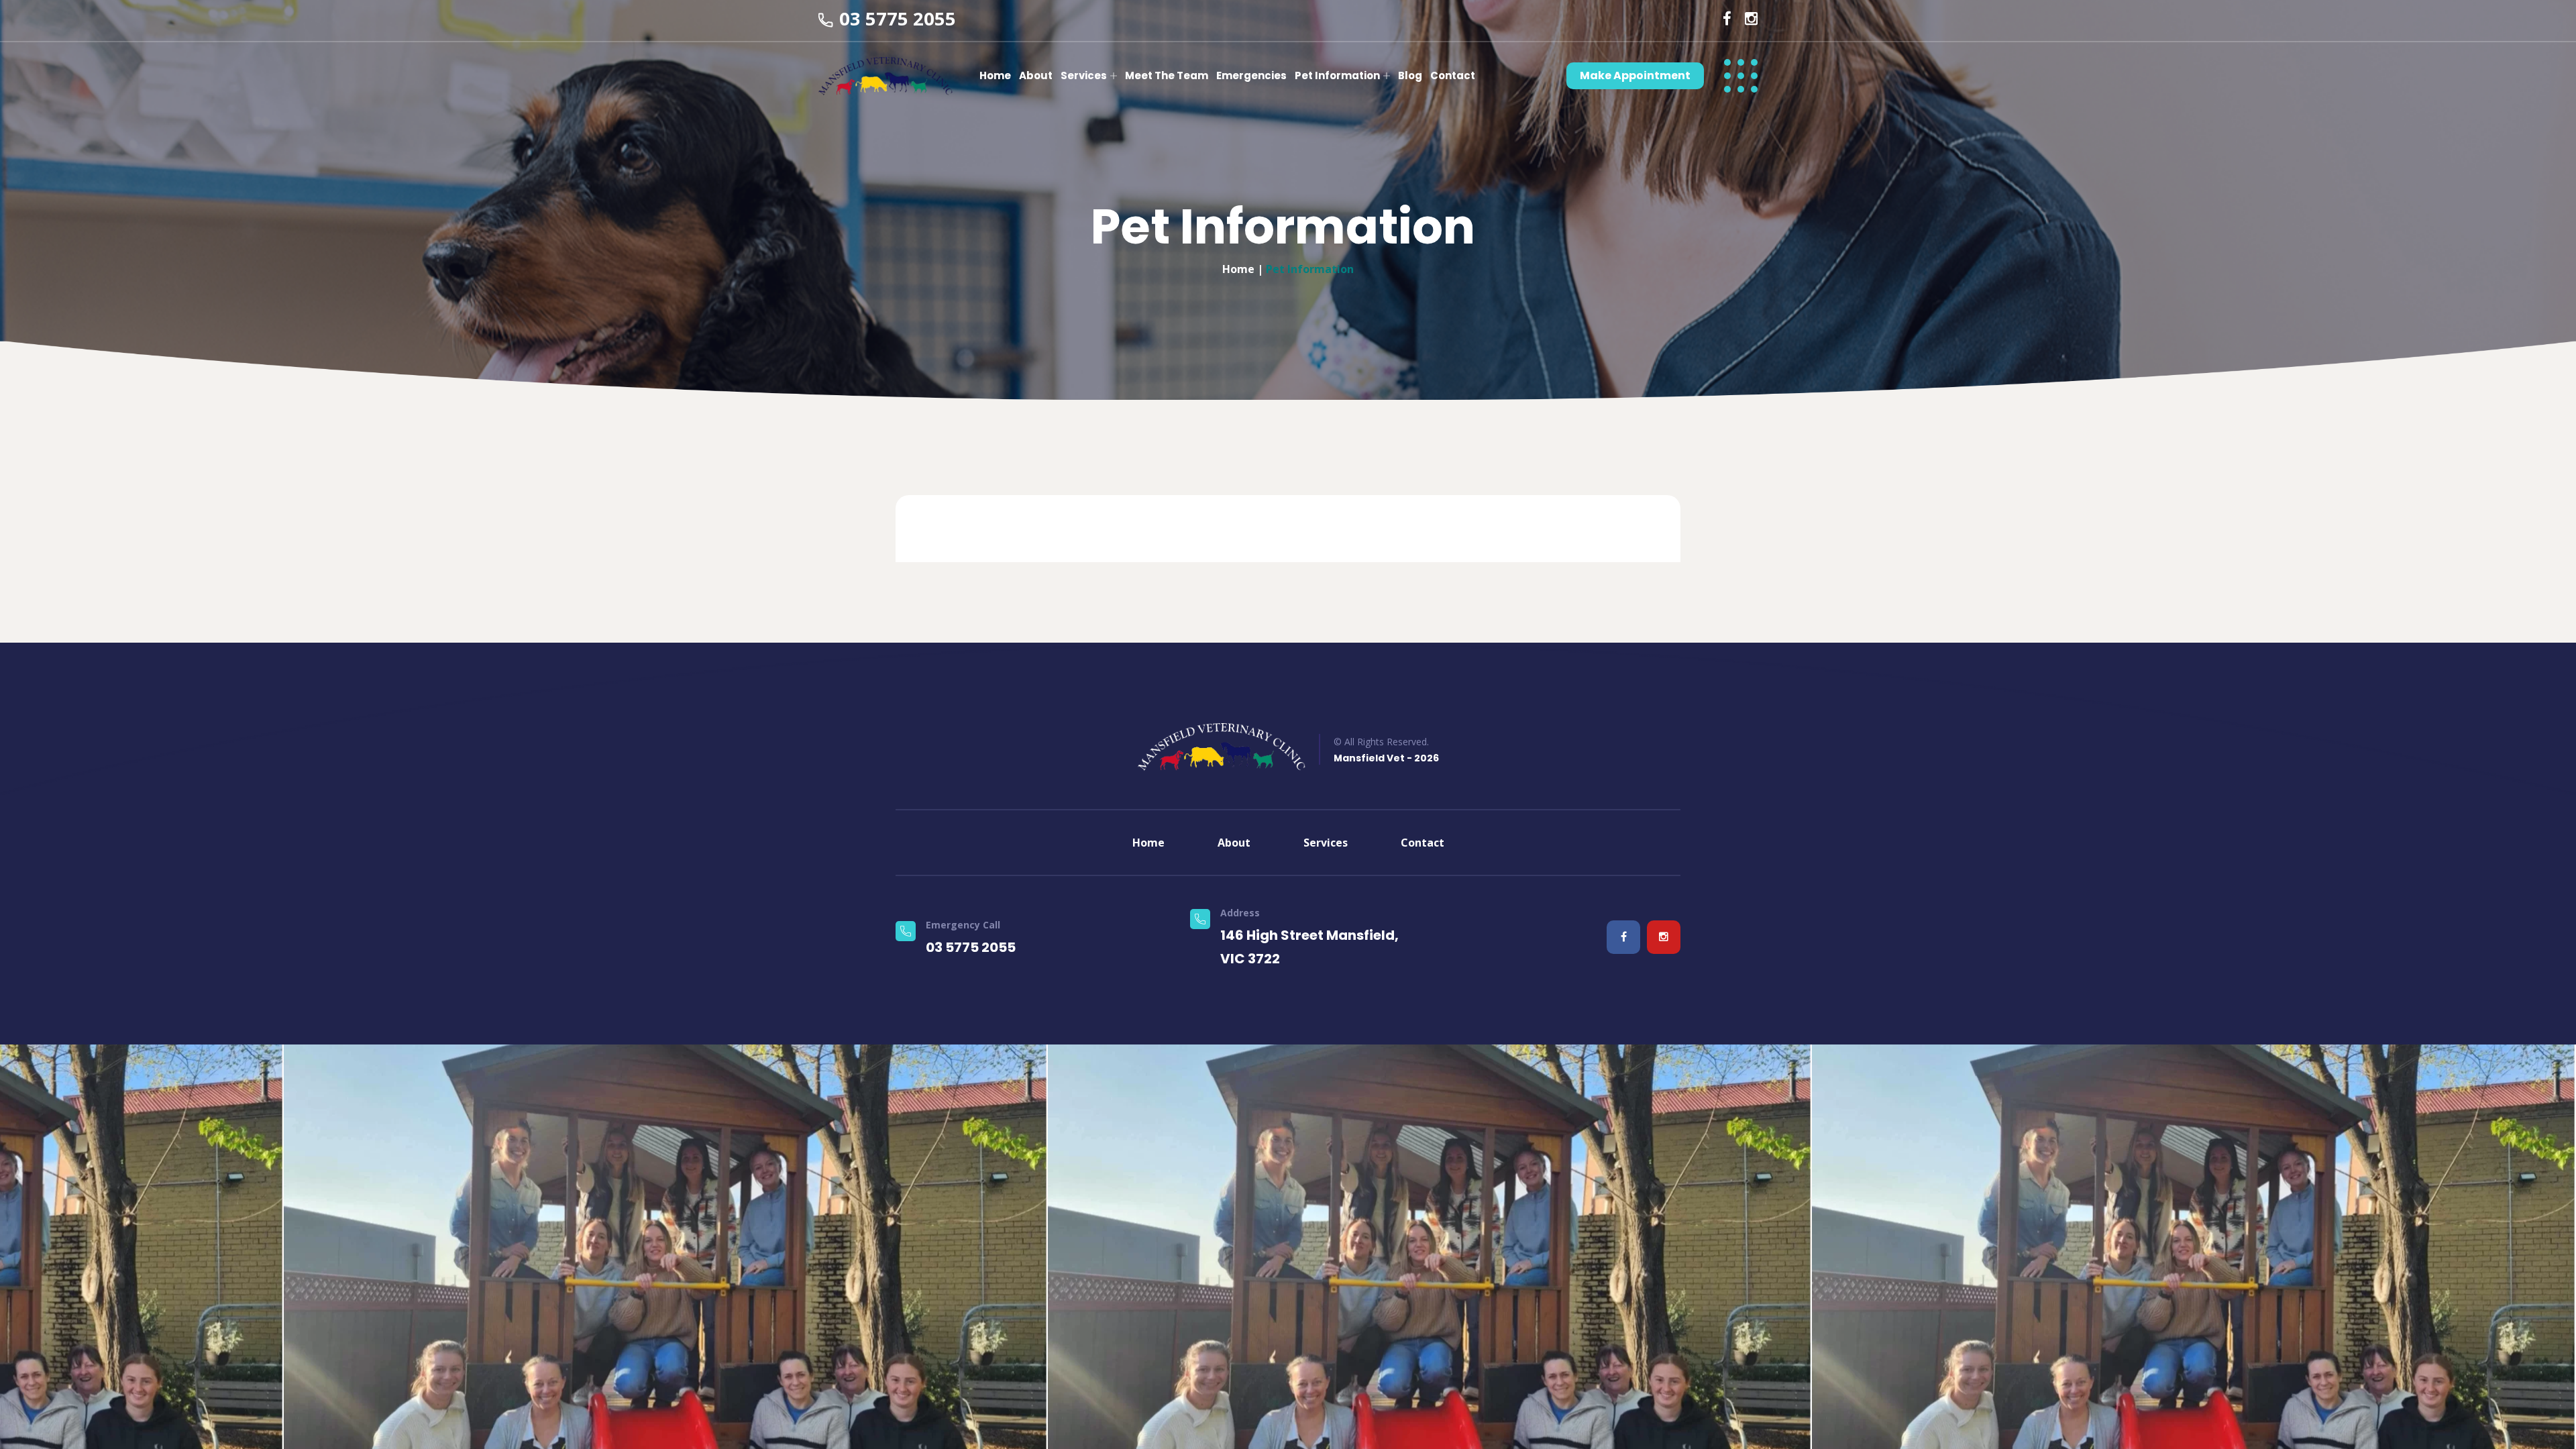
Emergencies (1251, 75)
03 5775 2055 (898, 18)
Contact (1453, 75)
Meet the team (1167, 75)
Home (995, 75)
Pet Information (1337, 75)
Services (1084, 75)
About (1036, 75)
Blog (1410, 75)
